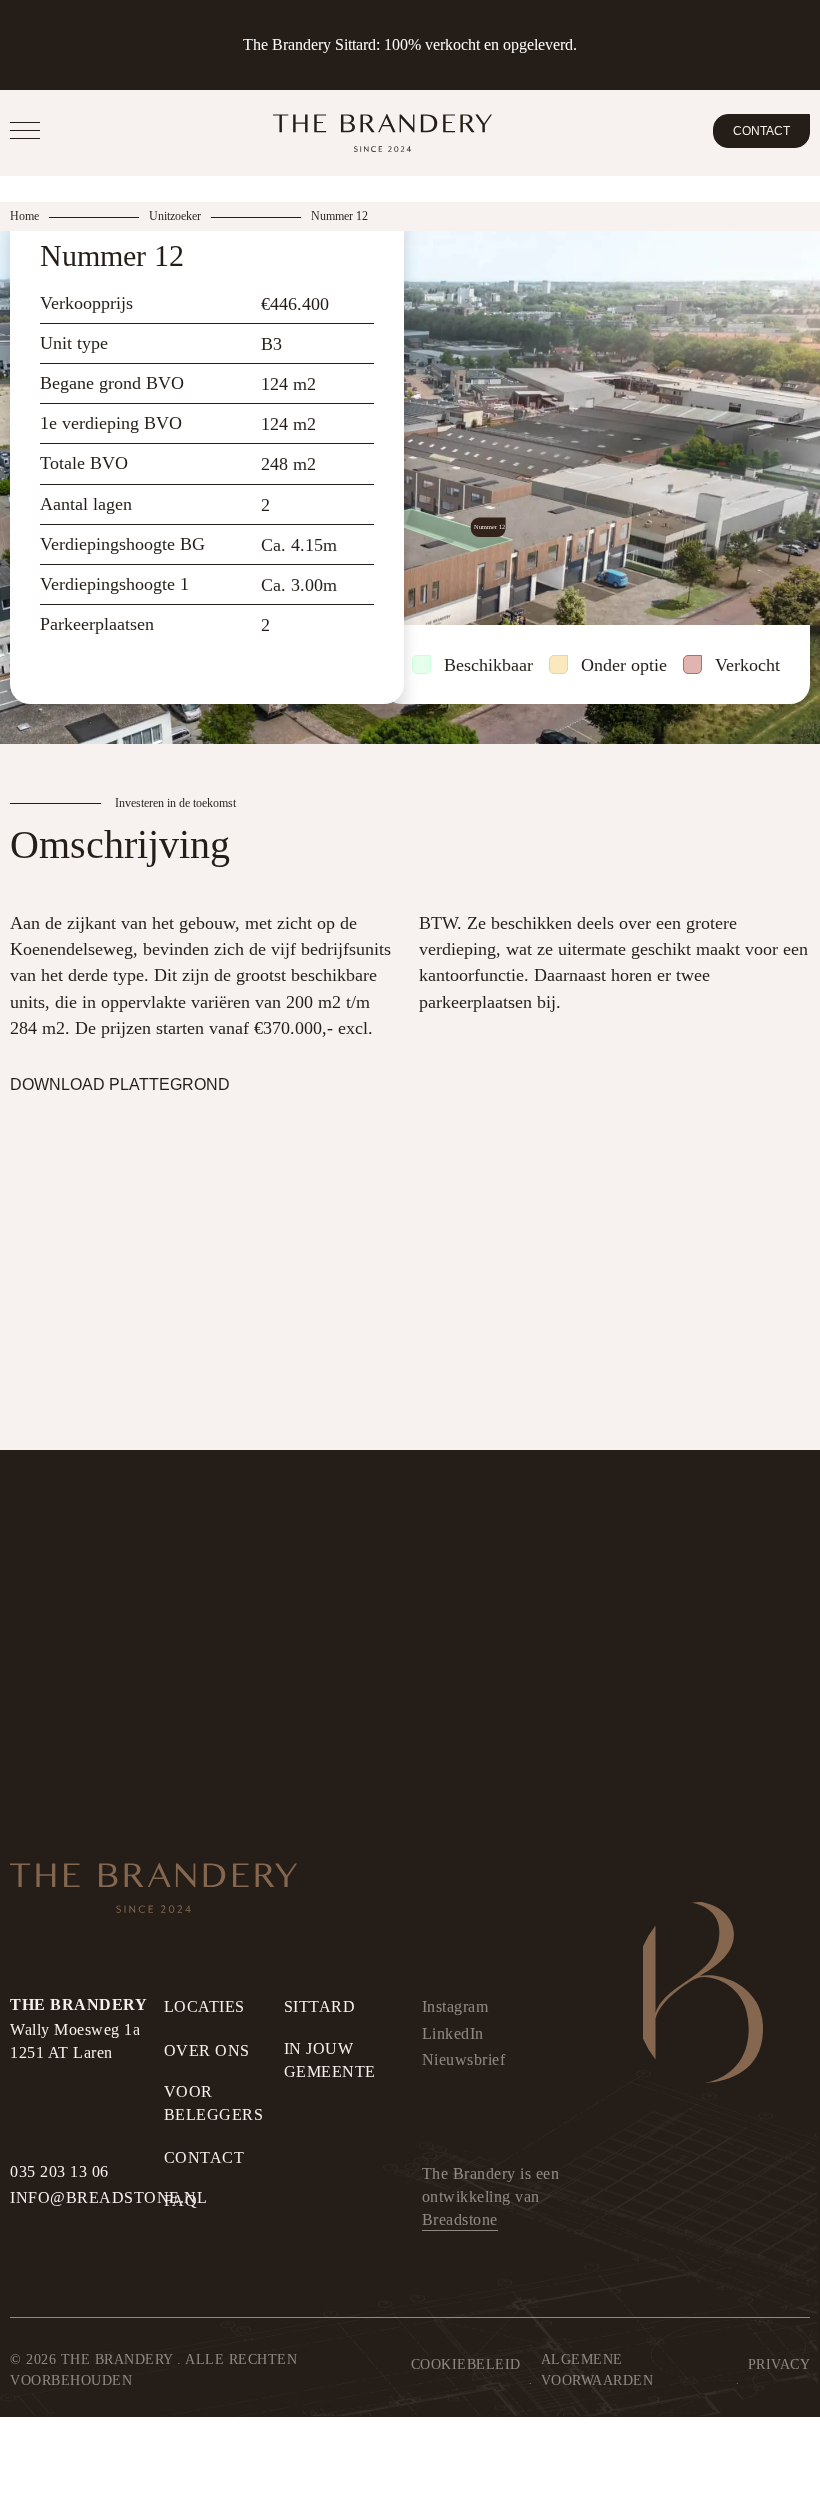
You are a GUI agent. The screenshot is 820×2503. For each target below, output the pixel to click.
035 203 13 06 (59, 2171)
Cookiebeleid (466, 2364)
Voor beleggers (214, 2103)
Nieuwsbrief (464, 2059)
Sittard (320, 2006)
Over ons (207, 2050)
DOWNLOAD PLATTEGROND (120, 1084)
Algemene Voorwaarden (597, 2369)
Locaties (204, 2006)
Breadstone (460, 2219)
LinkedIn (453, 2033)
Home (24, 216)
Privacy (779, 2364)
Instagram (455, 2006)
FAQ (181, 2200)
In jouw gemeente (330, 2060)
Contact (761, 131)
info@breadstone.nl (108, 2197)
